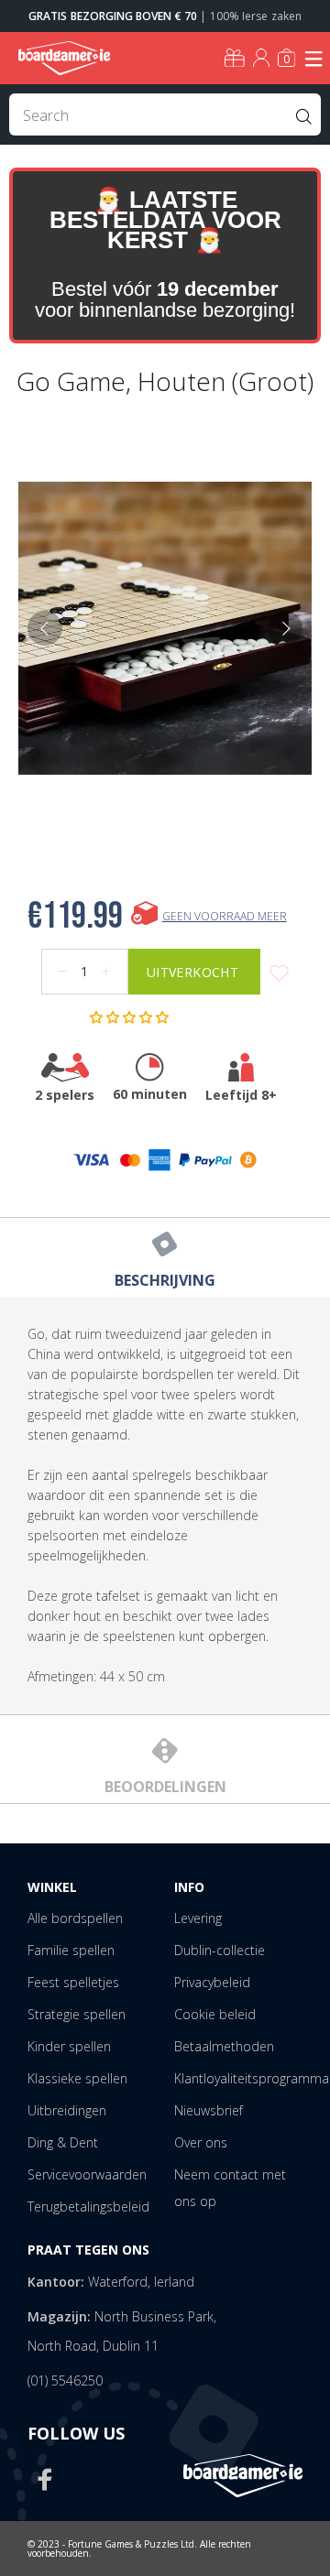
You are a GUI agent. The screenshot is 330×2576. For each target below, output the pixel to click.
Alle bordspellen (75, 1918)
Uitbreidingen (67, 2110)
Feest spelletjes (73, 1982)
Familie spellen (71, 1950)
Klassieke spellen (77, 2078)
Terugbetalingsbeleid (88, 2206)
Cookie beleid (215, 2014)
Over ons (201, 2142)
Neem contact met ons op (230, 2188)
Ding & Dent (63, 2142)
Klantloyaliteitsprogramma (252, 2078)
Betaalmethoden (224, 2046)
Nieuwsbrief (209, 2110)
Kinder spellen (69, 2046)
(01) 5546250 (65, 2380)
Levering (198, 1918)
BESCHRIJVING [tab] (165, 1280)
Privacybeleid (212, 1982)
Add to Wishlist (279, 974)
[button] (131, 1017)
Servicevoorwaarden (87, 2174)
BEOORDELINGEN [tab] (165, 1787)
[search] (165, 114)
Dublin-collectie (220, 1950)
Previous (45, 628)
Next (285, 628)
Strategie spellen (77, 2014)
